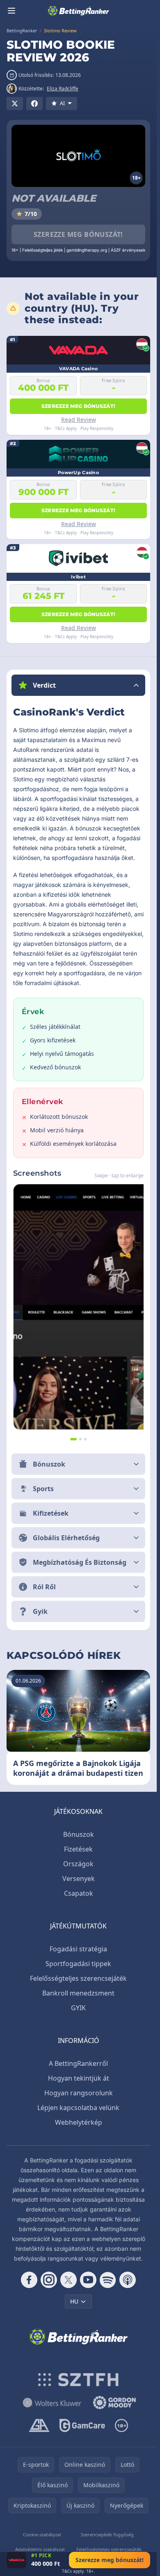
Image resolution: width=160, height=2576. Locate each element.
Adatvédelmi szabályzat (40, 2549)
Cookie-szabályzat (42, 2534)
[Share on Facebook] (34, 103)
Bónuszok (79, 1834)
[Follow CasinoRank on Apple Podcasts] (128, 2280)
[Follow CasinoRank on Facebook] (29, 2280)
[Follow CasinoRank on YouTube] (88, 2280)
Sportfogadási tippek (78, 1964)
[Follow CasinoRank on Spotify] (108, 2280)
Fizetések (78, 1849)
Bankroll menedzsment (78, 1993)
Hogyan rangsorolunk (79, 2093)
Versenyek (79, 1879)
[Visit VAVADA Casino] (16, 2560)
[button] (78, 685)
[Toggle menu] (11, 11)
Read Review (79, 420)
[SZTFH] (79, 2380)
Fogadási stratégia (78, 1949)
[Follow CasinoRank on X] (69, 2280)
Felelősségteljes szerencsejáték (78, 1978)
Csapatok (79, 1893)
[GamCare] (82, 2425)
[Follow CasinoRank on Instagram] (49, 2280)
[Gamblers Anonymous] (39, 2425)
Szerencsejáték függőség (107, 2534)
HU (74, 2301)
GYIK (78, 2008)
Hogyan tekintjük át (79, 2078)
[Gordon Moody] (114, 2403)
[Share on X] (15, 103)
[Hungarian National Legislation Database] (52, 2403)
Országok (78, 1864)
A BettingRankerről (78, 2063)
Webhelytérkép (79, 2122)
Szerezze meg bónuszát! (78, 234)
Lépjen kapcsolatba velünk (78, 2108)
